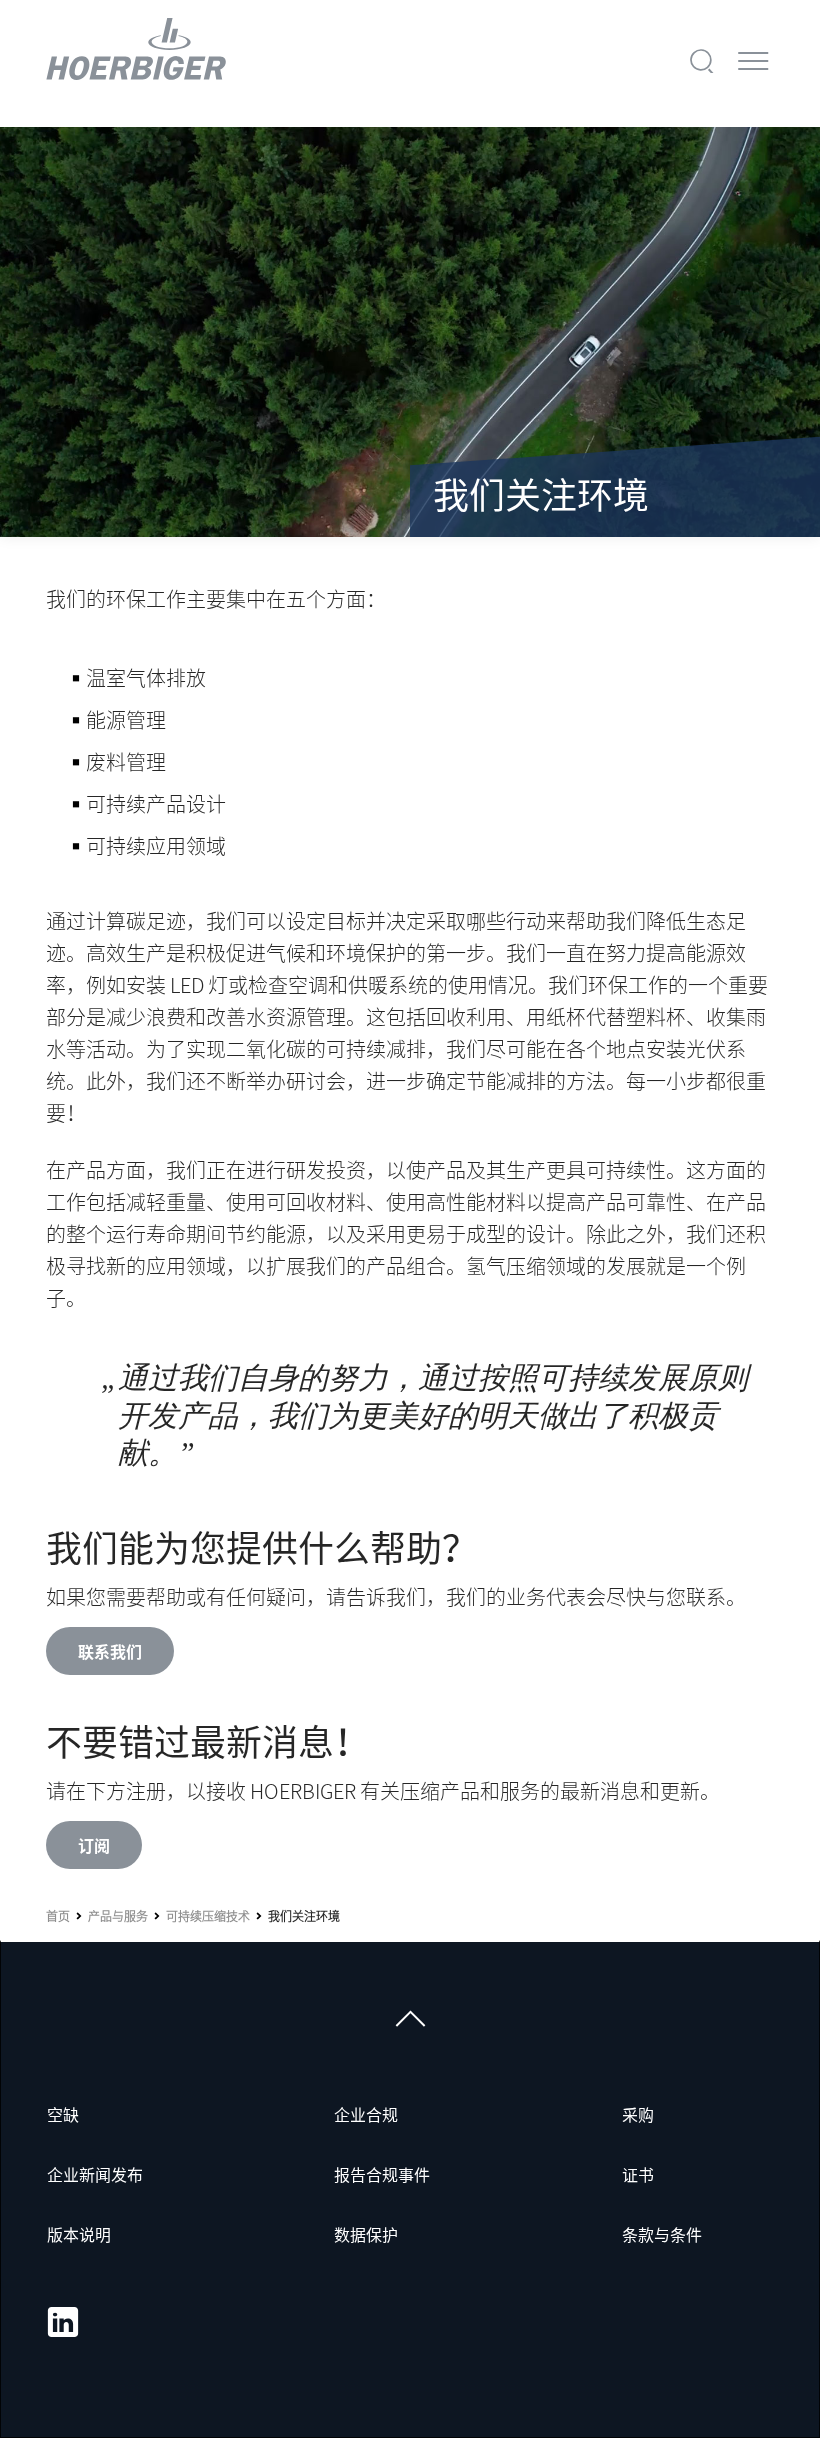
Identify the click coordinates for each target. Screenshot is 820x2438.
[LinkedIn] (63, 2322)
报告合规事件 (382, 2174)
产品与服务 (118, 1916)
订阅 (94, 1845)
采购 (638, 2114)
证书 (638, 2174)
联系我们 (110, 1651)
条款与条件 (662, 2234)
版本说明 (79, 2234)
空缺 (63, 2114)
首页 (58, 1916)
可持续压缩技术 (208, 1916)
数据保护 (366, 2234)
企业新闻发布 (95, 2174)
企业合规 (366, 2114)
